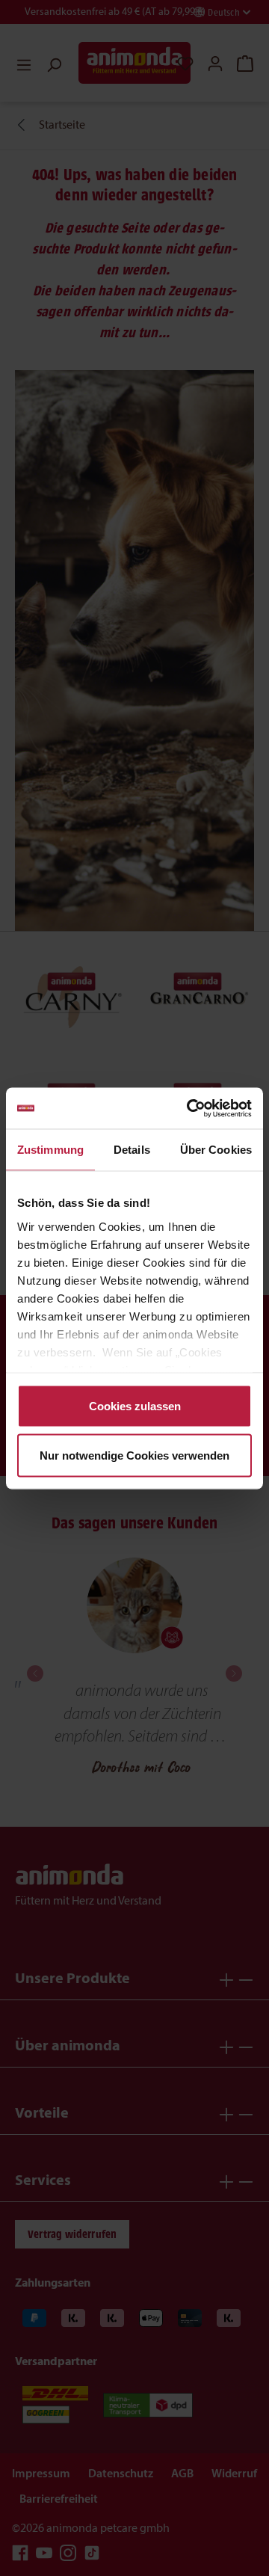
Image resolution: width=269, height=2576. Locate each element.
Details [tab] (132, 1150)
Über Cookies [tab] (216, 1150)
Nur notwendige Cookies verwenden (134, 1455)
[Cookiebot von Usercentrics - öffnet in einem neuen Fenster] (190, 1108)
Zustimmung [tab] (50, 1150)
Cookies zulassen (135, 1406)
